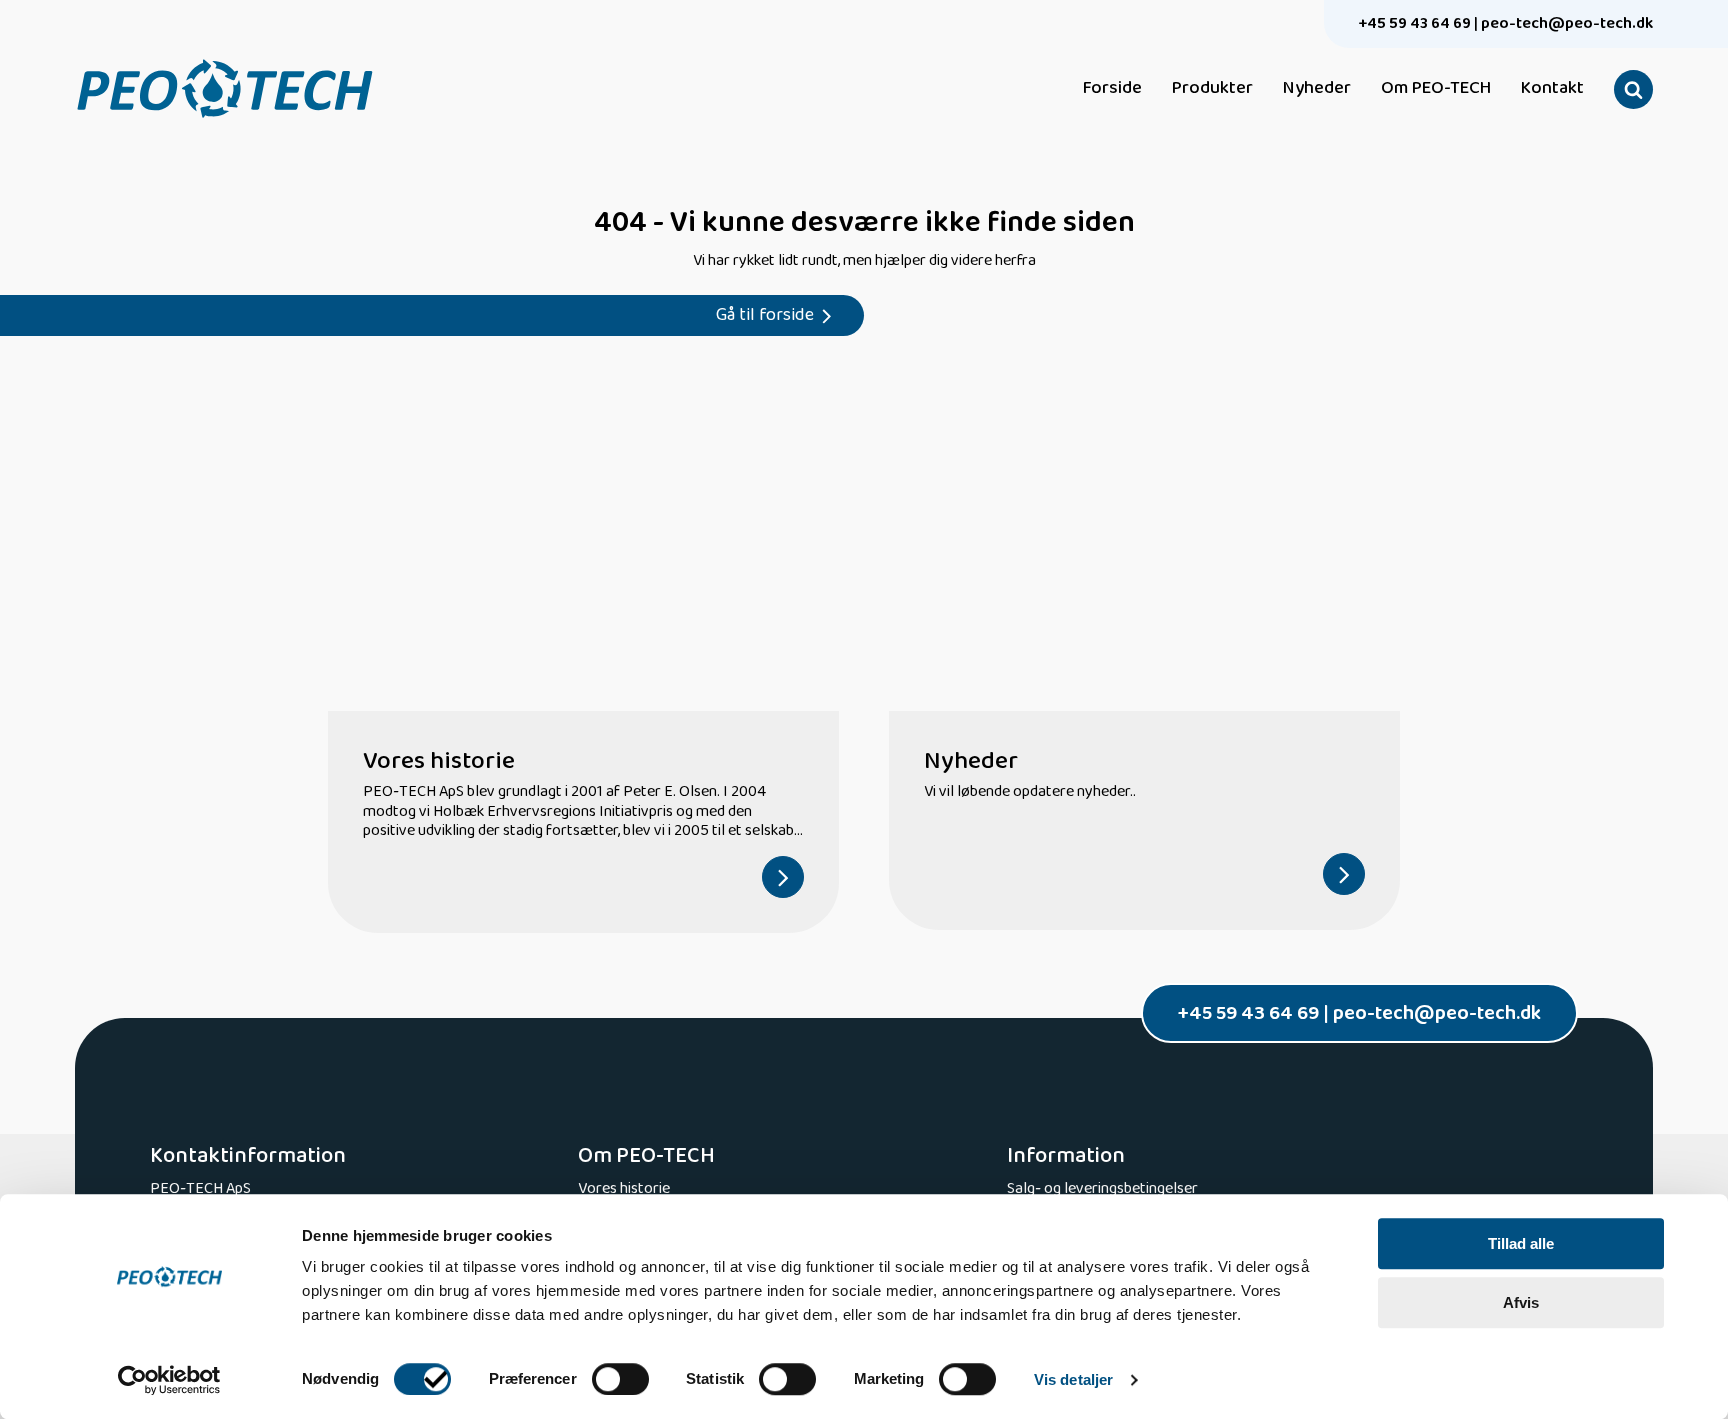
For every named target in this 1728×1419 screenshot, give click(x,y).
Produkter (1212, 89)
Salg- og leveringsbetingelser (1102, 1188)
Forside (1112, 89)
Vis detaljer (1073, 1379)
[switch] (620, 1379)
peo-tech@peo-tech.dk (1567, 23)
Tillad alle (1521, 1243)
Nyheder (1317, 89)
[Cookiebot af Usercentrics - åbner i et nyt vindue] (169, 1380)
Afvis (1521, 1302)
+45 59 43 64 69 (1415, 23)
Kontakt (1552, 89)
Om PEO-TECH (1436, 89)
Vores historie (624, 1188)
